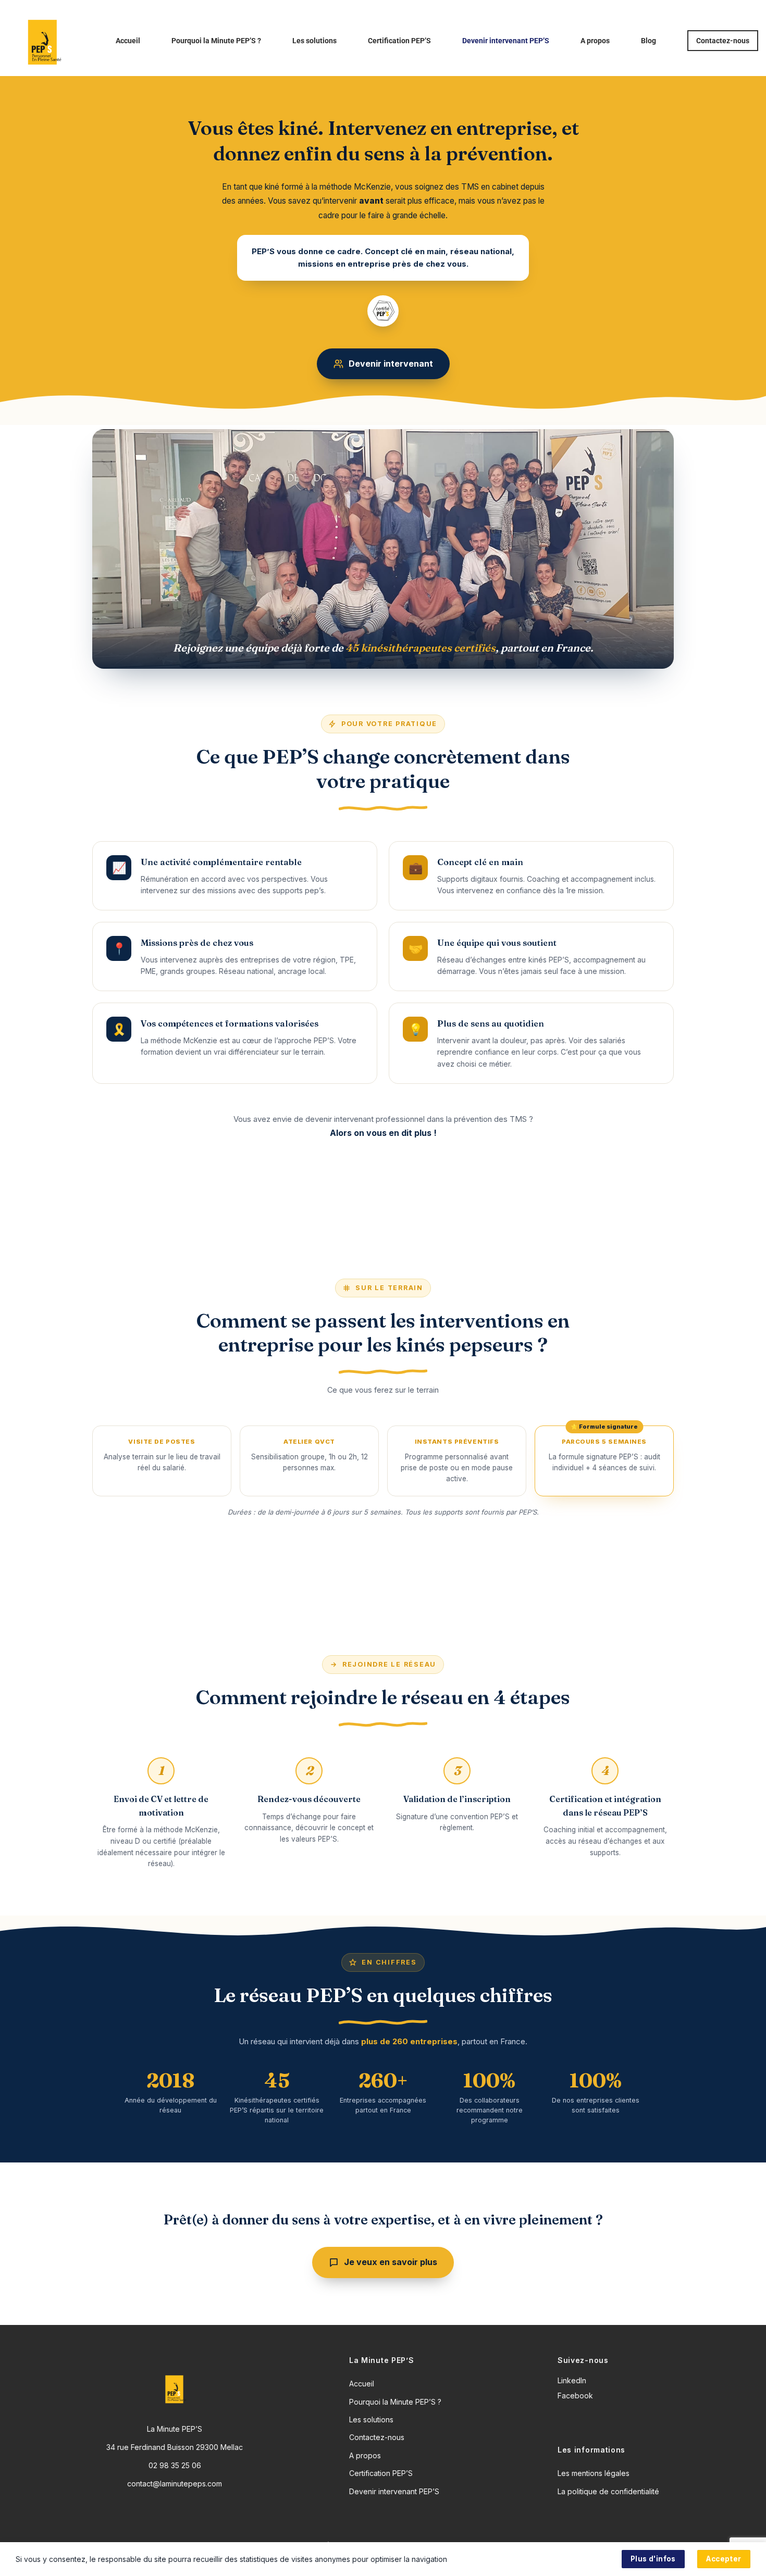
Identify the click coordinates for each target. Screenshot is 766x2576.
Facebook (575, 2396)
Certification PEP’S (399, 41)
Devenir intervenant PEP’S (506, 41)
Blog (648, 41)
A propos (595, 41)
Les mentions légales (594, 2473)
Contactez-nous (723, 41)
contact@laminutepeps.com (175, 2484)
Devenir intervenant (391, 364)
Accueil (128, 41)
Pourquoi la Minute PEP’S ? (216, 41)
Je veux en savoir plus (391, 2262)
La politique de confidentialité (608, 2491)
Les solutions (314, 41)
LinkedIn (572, 2380)
